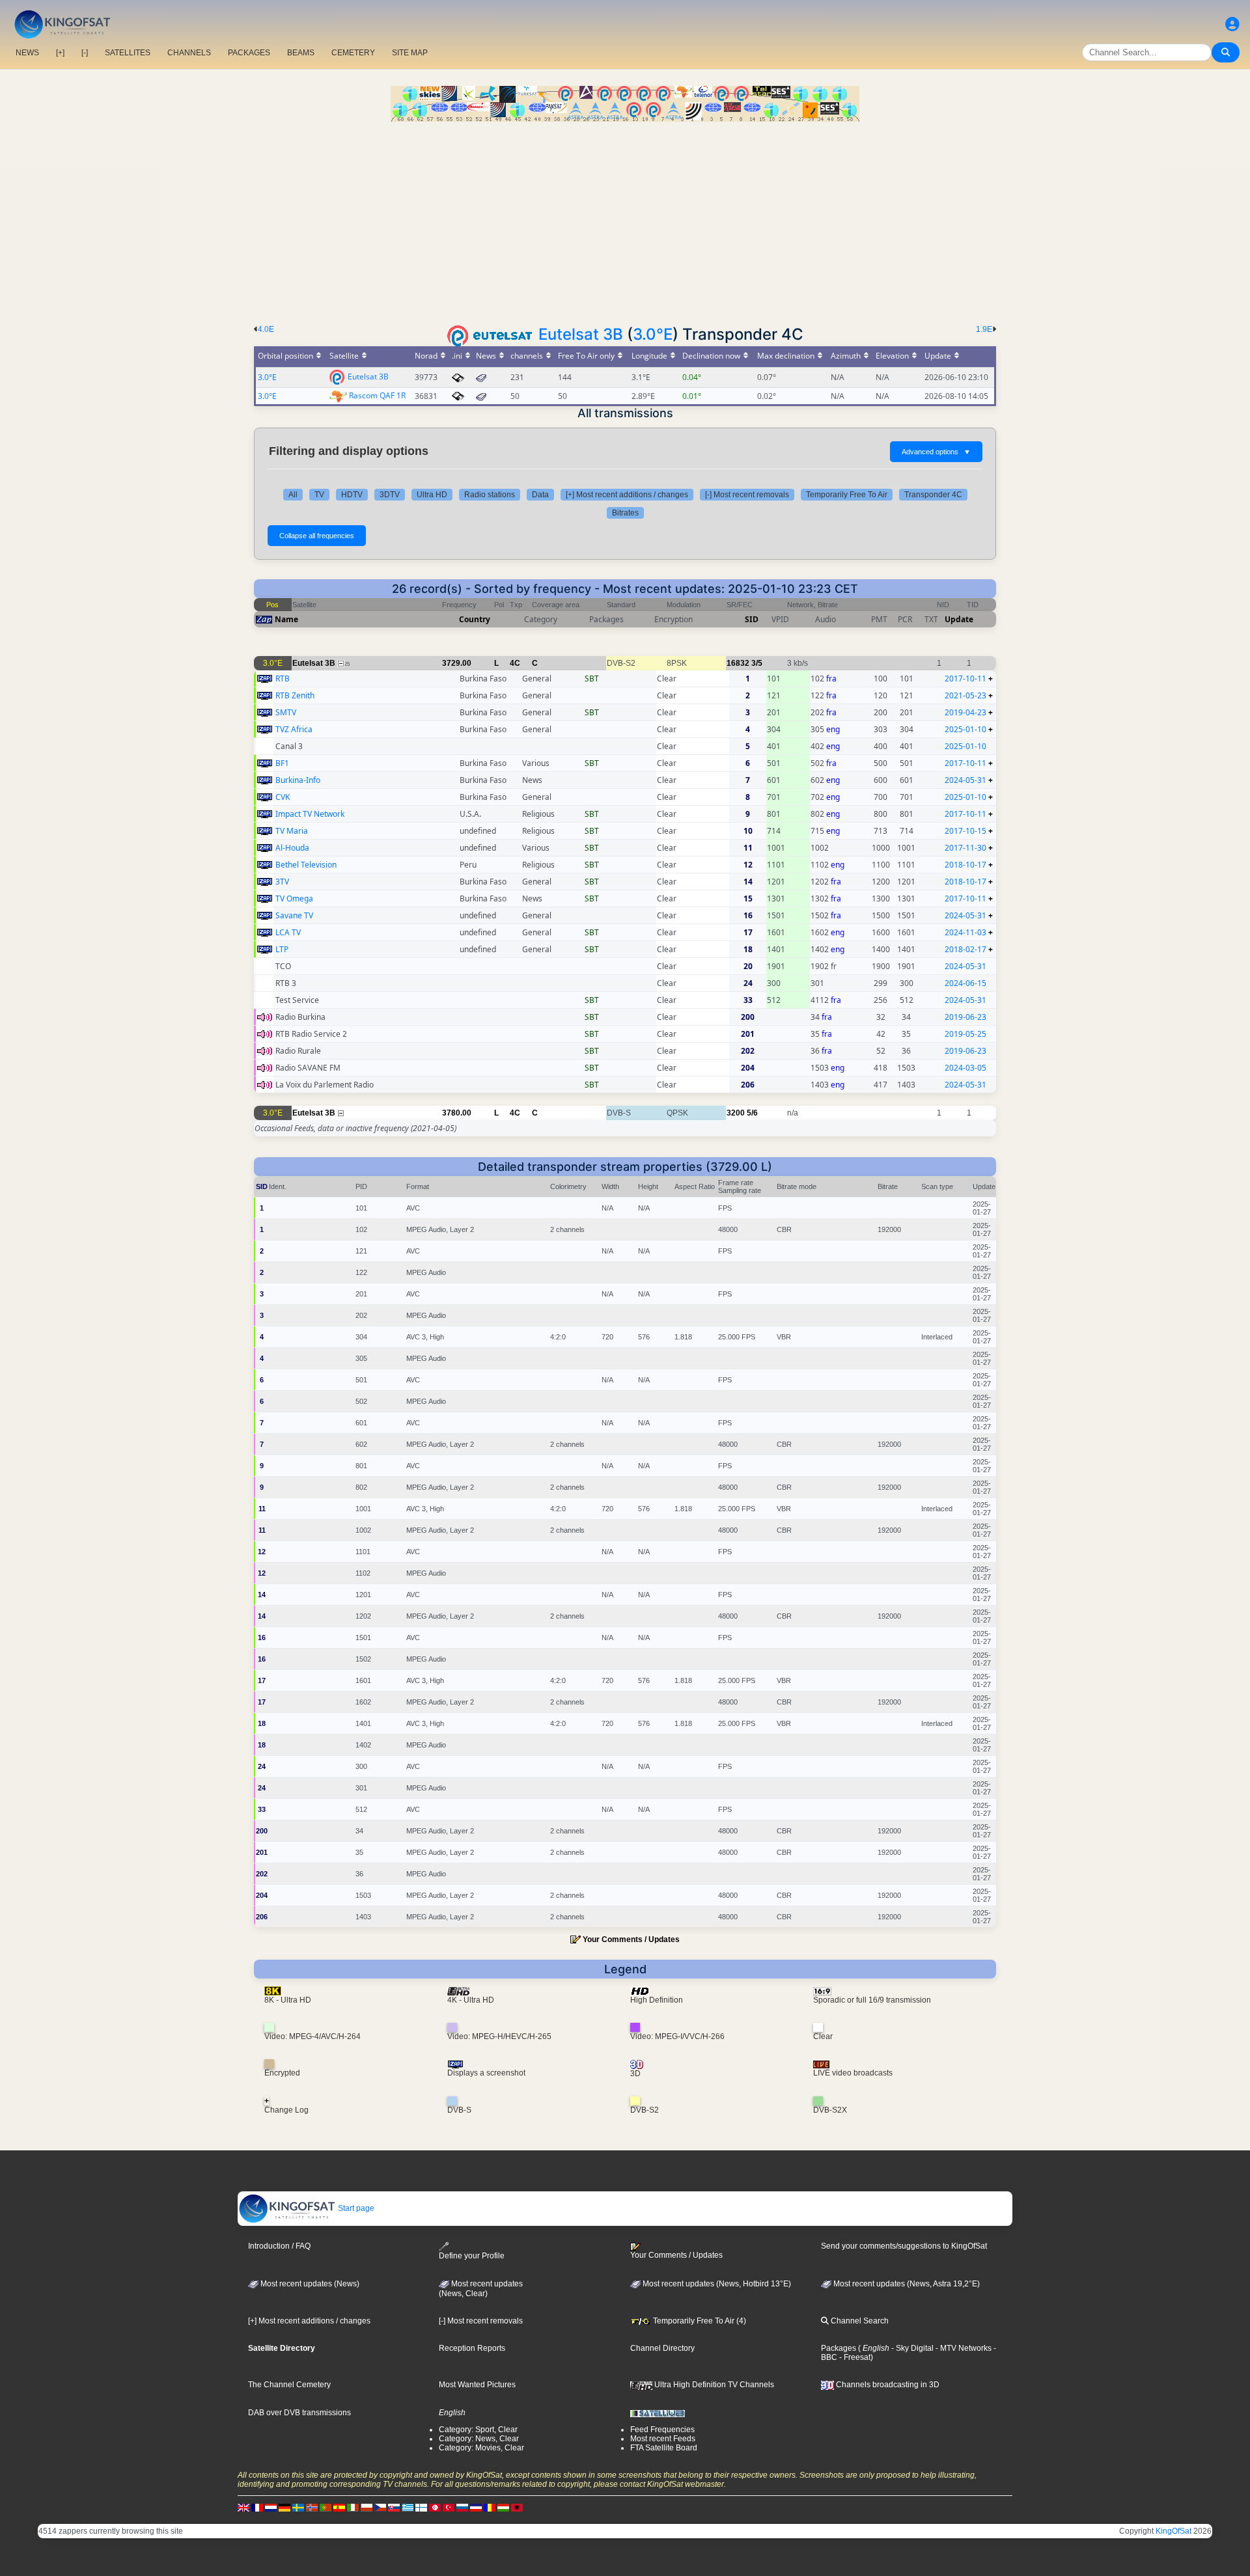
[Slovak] (394, 2507)
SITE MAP (410, 53)
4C (515, 663)
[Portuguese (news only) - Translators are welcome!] (326, 2507)
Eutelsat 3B (581, 334)
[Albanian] (517, 2507)
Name (286, 619)
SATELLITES (128, 53)
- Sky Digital (911, 2348)
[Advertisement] (625, 219)
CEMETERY (353, 53)
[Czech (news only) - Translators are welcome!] (380, 2507)
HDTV (352, 495)
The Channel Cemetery (289, 2385)
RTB (283, 678)
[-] (85, 53)
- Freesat (854, 2357)
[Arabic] (435, 2507)
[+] (60, 53)
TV (319, 495)
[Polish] (367, 2507)
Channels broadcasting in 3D (887, 2385)
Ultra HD (432, 495)
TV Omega (294, 898)
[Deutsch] (285, 2507)
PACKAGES (249, 53)
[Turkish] (449, 2507)
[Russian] (462, 2507)
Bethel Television (306, 865)
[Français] (257, 2507)
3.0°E (653, 334)
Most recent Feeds (663, 2439)
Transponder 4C (933, 495)
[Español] (339, 2507)
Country (475, 619)
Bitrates (625, 513)
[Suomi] (421, 2507)
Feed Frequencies (662, 2430)
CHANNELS (189, 53)
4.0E (266, 329)
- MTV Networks (963, 2348)
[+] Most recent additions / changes (627, 495)
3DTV (390, 495)
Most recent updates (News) (309, 2284)
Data (540, 495)
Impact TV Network (310, 814)
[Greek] (408, 2507)
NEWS (27, 53)
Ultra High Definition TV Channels (713, 2385)
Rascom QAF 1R (377, 395)
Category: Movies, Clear (481, 2448)
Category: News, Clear (479, 2439)
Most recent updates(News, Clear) (481, 2289)
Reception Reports (472, 2348)
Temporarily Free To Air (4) (699, 2321)
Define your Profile (472, 2256)
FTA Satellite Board (664, 2448)
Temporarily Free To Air (847, 495)
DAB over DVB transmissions (299, 2413)
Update (959, 619)
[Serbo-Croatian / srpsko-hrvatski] (476, 2507)
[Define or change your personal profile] (1232, 24)
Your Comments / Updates (631, 1939)
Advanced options (936, 452)
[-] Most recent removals (747, 495)
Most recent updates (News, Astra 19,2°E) (906, 2284)
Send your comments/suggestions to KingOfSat (904, 2246)
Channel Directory (662, 2348)
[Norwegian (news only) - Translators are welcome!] (312, 2507)
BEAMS (301, 53)
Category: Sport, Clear (478, 2430)
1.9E (984, 329)
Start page (355, 2208)
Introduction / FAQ (279, 2246)
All (293, 495)
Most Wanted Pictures (477, 2385)
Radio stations (490, 495)
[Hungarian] (503, 2507)
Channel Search (859, 2321)
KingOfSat (1174, 2531)
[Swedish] (298, 2507)
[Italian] (353, 2507)
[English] (243, 2507)
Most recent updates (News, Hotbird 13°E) (716, 2284)
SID (752, 619)
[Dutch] (271, 2507)
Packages (839, 2348)
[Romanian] (490, 2507)
